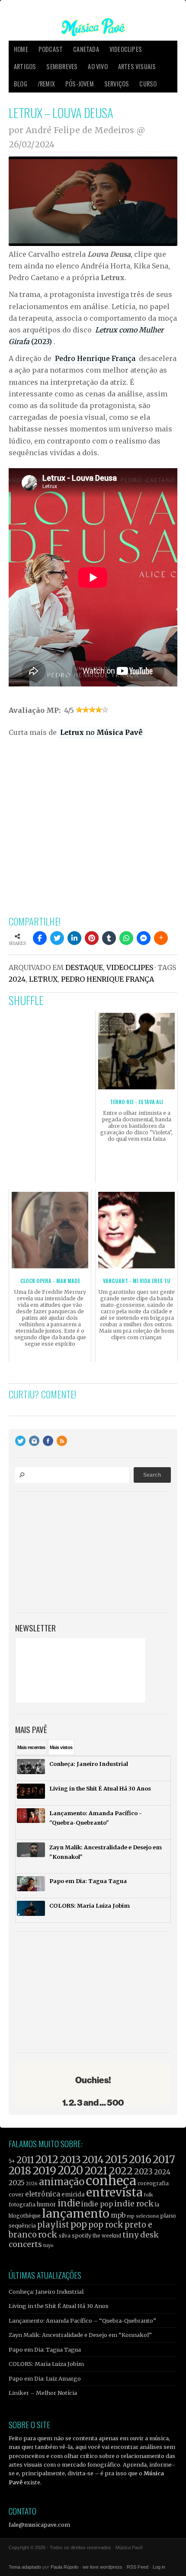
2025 (17, 2183)
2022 (121, 2171)
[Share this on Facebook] (40, 938)
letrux (43, 979)
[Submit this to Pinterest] (92, 938)
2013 (70, 2159)
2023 (143, 2172)
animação (62, 2182)
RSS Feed (138, 2567)
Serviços (117, 84)
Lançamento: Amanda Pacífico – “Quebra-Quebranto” (82, 2321)
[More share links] (161, 938)
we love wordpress (103, 2567)
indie (69, 2203)
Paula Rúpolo (64, 2567)
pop (79, 2224)
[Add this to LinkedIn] (74, 938)
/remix (46, 84)
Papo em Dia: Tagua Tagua (45, 2349)
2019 (44, 2171)
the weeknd (107, 2236)
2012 (47, 2159)
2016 (140, 2159)
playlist (53, 2225)
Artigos (25, 66)
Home (21, 49)
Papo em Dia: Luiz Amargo (45, 2378)
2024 (17, 979)
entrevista (114, 2192)
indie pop (97, 2204)
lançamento (76, 2214)
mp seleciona (143, 2216)
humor (46, 2204)
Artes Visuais (137, 66)
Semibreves (62, 66)
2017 (164, 2159)
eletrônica (43, 2194)
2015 (116, 2159)
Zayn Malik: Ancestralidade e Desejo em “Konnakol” (80, 2335)
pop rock (106, 2225)
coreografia (153, 2183)
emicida (73, 2195)
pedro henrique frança (107, 979)
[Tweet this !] (57, 938)
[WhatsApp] (126, 938)
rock (48, 2234)
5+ (12, 2161)
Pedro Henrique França (95, 358)
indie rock (134, 2204)
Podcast (51, 49)
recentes (31, 1747)
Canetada (86, 49)
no (101, 732)
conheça (111, 2181)
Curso (148, 84)
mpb (118, 2215)
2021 (96, 2171)
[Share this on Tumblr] (109, 938)
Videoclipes (126, 49)
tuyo (48, 2246)
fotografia (22, 2204)
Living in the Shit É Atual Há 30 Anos (59, 2306)
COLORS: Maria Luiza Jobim (46, 2364)
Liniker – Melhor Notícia (43, 2393)
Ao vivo (98, 66)
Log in (159, 2567)
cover (16, 2195)
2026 (32, 2183)
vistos (61, 1747)
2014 (93, 2159)
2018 (20, 2171)
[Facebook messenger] (144, 938)
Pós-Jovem (80, 84)
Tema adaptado (25, 2567)
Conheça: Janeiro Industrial (46, 2292)
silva (65, 2236)
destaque (84, 967)
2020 (70, 2171)
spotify (82, 2235)
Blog (21, 84)
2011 (25, 2160)
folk (148, 2195)
